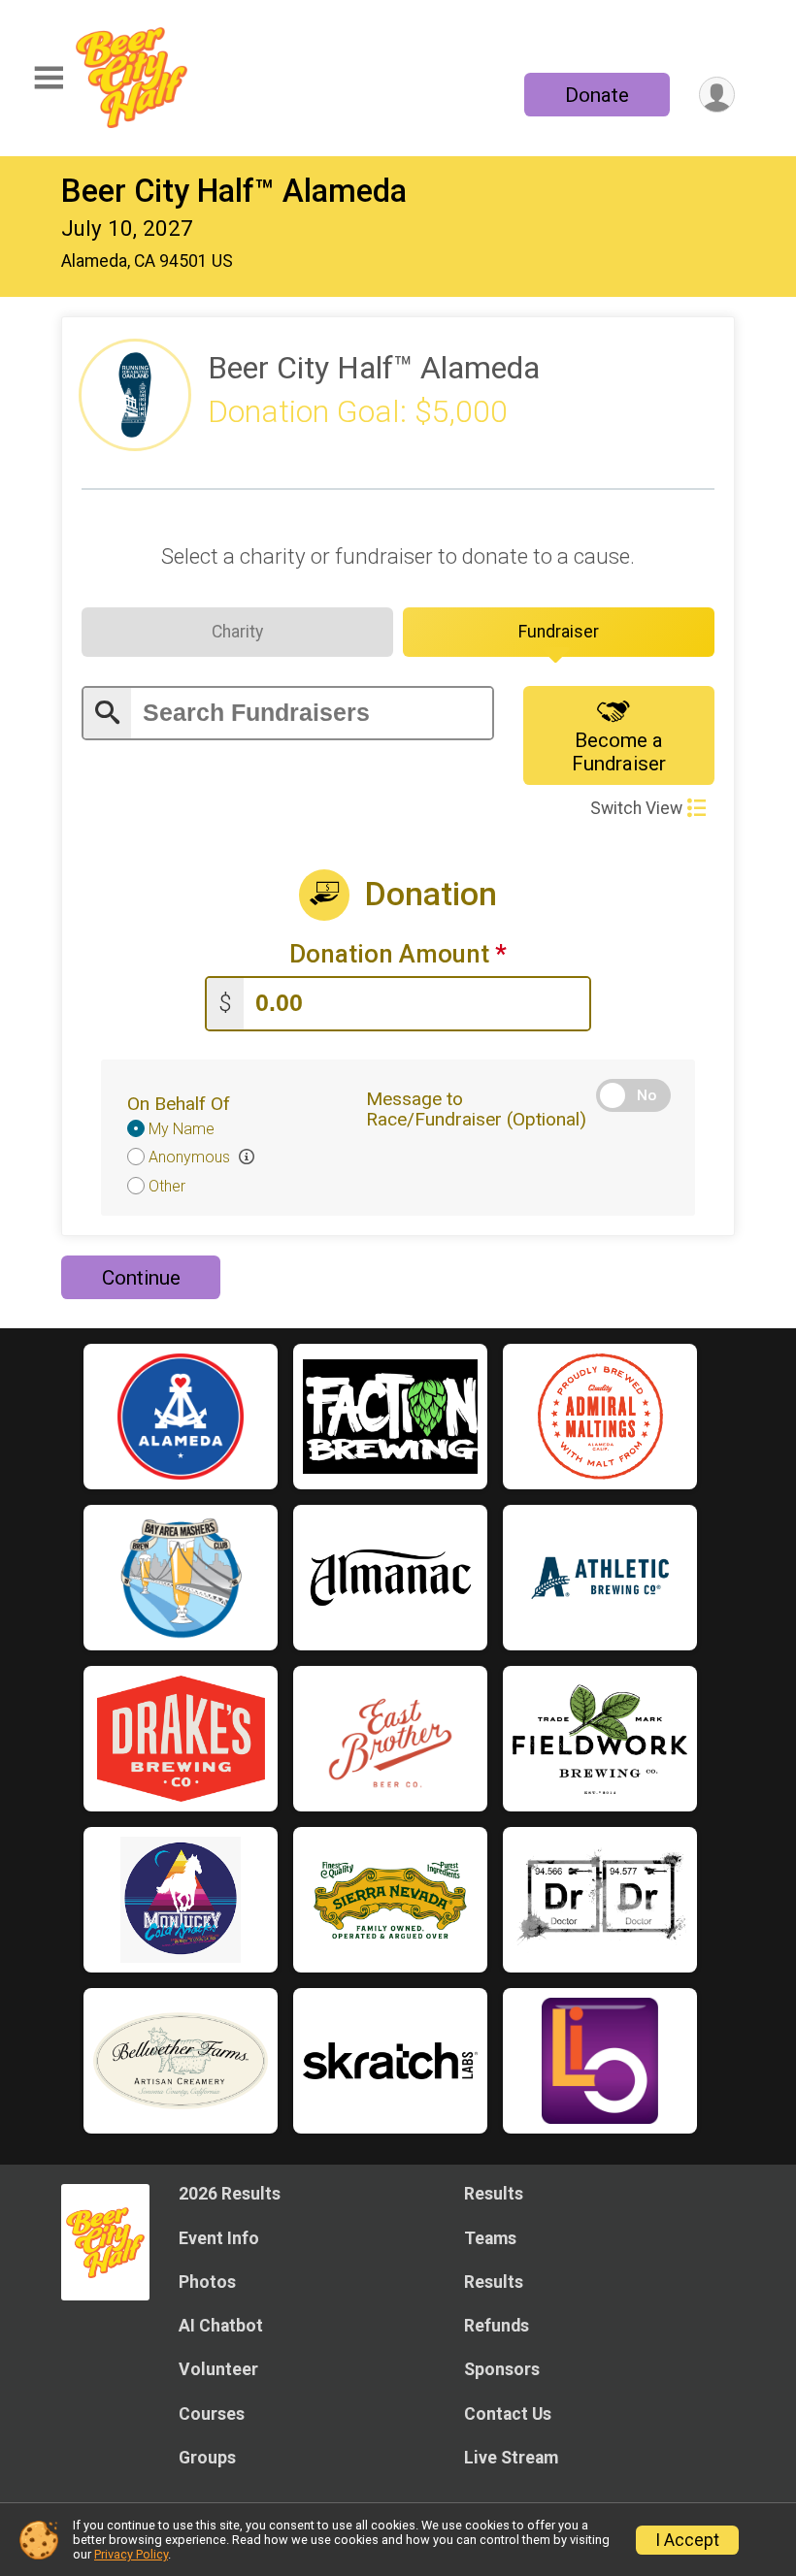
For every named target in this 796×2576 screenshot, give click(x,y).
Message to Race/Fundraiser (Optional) (476, 1109)
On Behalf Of (179, 1104)
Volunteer (218, 2369)
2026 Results (230, 2194)
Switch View (636, 808)
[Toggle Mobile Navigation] (49, 78)
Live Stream (511, 2458)
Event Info (219, 2238)
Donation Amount (398, 954)
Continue (141, 1278)
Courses (212, 2414)
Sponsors (502, 2369)
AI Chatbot (221, 2326)
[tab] (237, 632)
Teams (490, 2238)
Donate (597, 95)
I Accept (687, 2540)
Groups (207, 2458)
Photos (207, 2282)
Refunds (497, 2326)
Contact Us (508, 2414)
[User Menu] (717, 95)
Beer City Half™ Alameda (234, 191)
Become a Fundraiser (619, 752)
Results (494, 2194)
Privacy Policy (131, 2554)
